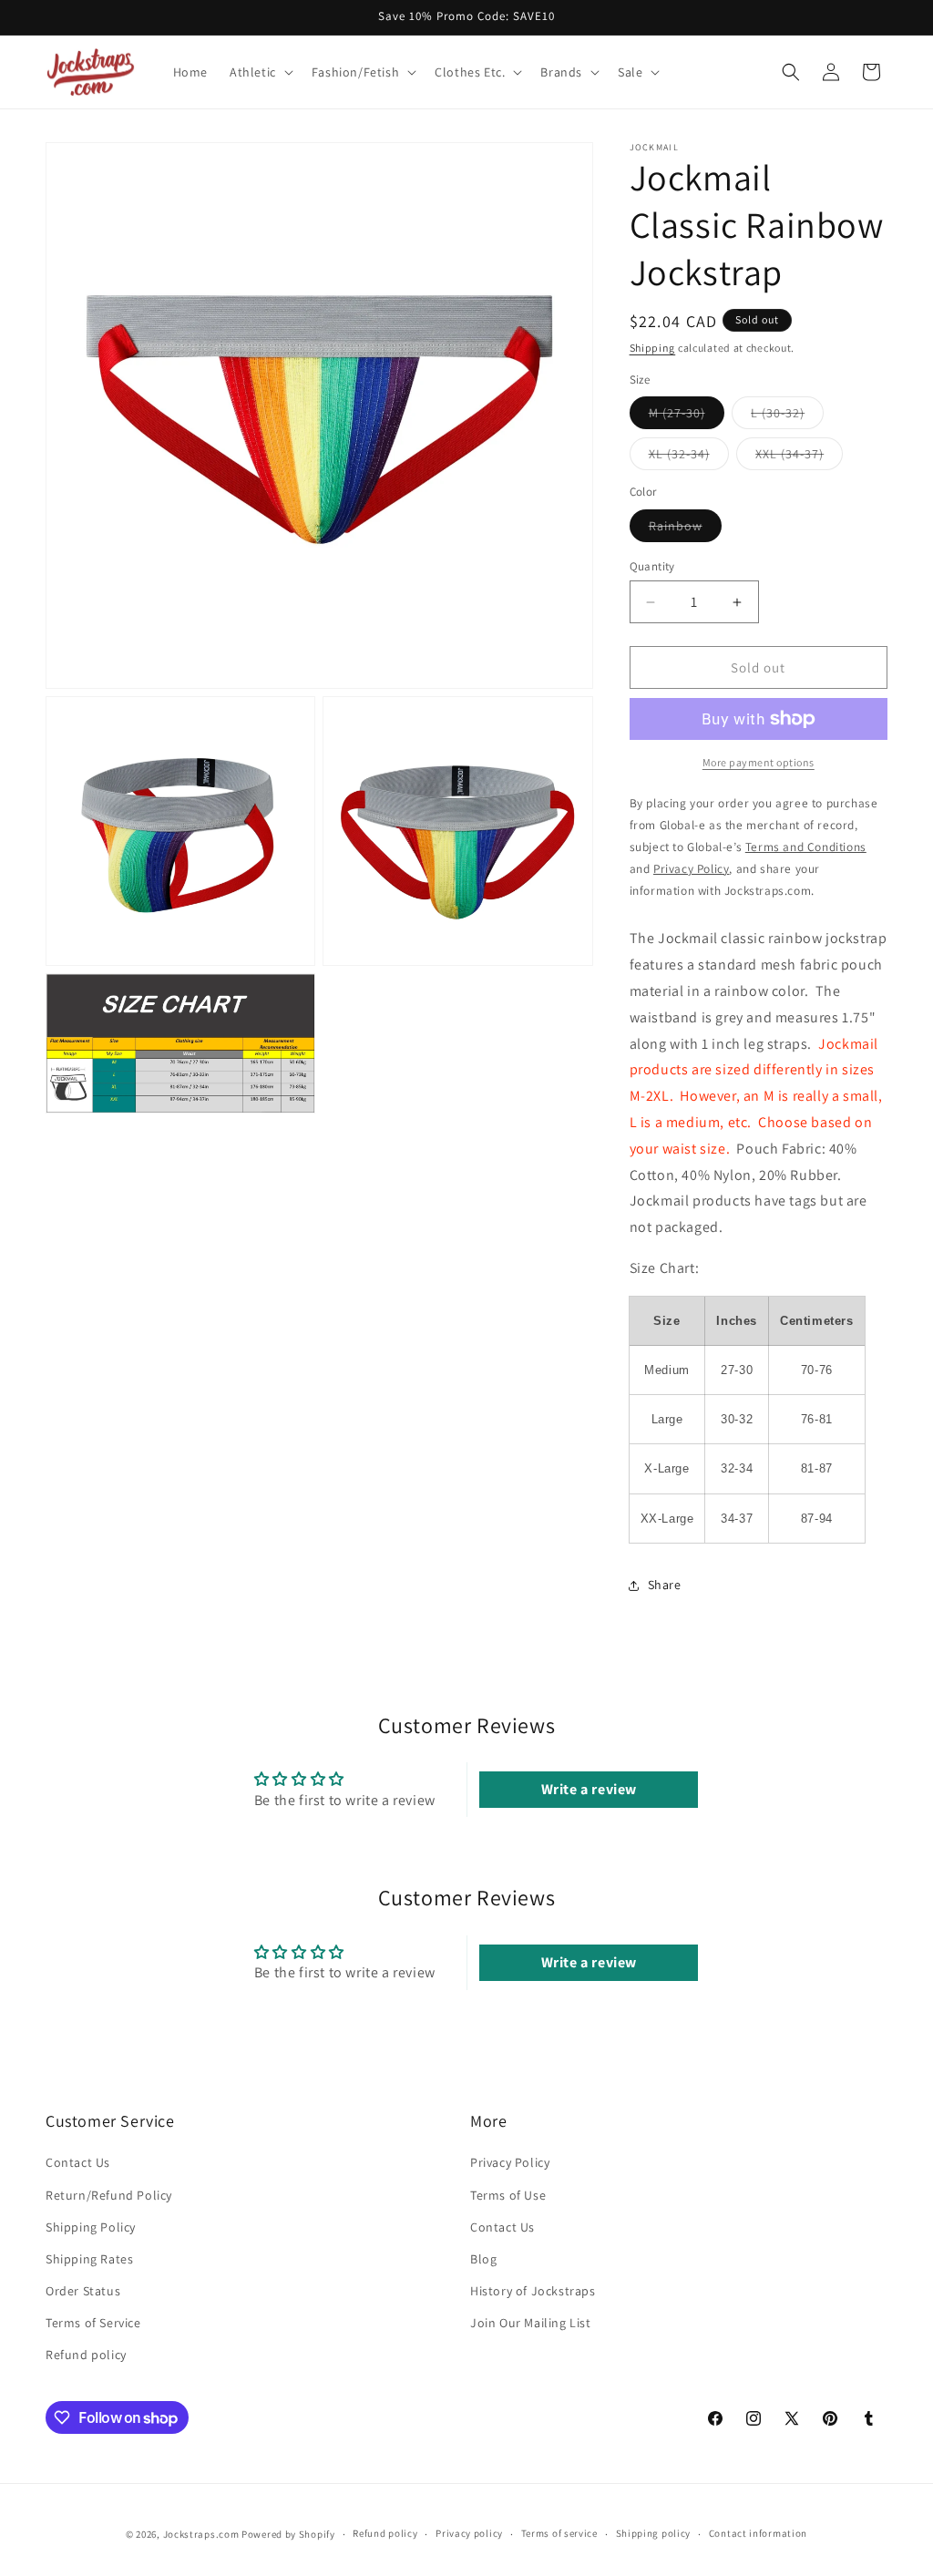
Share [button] (665, 1585)
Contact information (758, 2533)
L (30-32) (787, 416)
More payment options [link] (759, 762)
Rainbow (685, 529)
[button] (260, 72)
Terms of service (559, 2533)
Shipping (653, 348)
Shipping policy (654, 2533)
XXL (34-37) (799, 457)
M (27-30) (687, 416)
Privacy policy (469, 2533)
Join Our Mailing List (531, 2323)
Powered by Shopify (288, 2534)
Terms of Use (508, 2195)
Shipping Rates (89, 2259)
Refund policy (86, 2355)
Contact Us (78, 2162)
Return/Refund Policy (109, 2195)
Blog (483, 2259)
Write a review (589, 1789)
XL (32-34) (689, 457)
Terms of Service (93, 2323)
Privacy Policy (510, 2162)
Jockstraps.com (201, 2534)
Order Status (83, 2291)
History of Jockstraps (533, 2291)
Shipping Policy (91, 2227)
